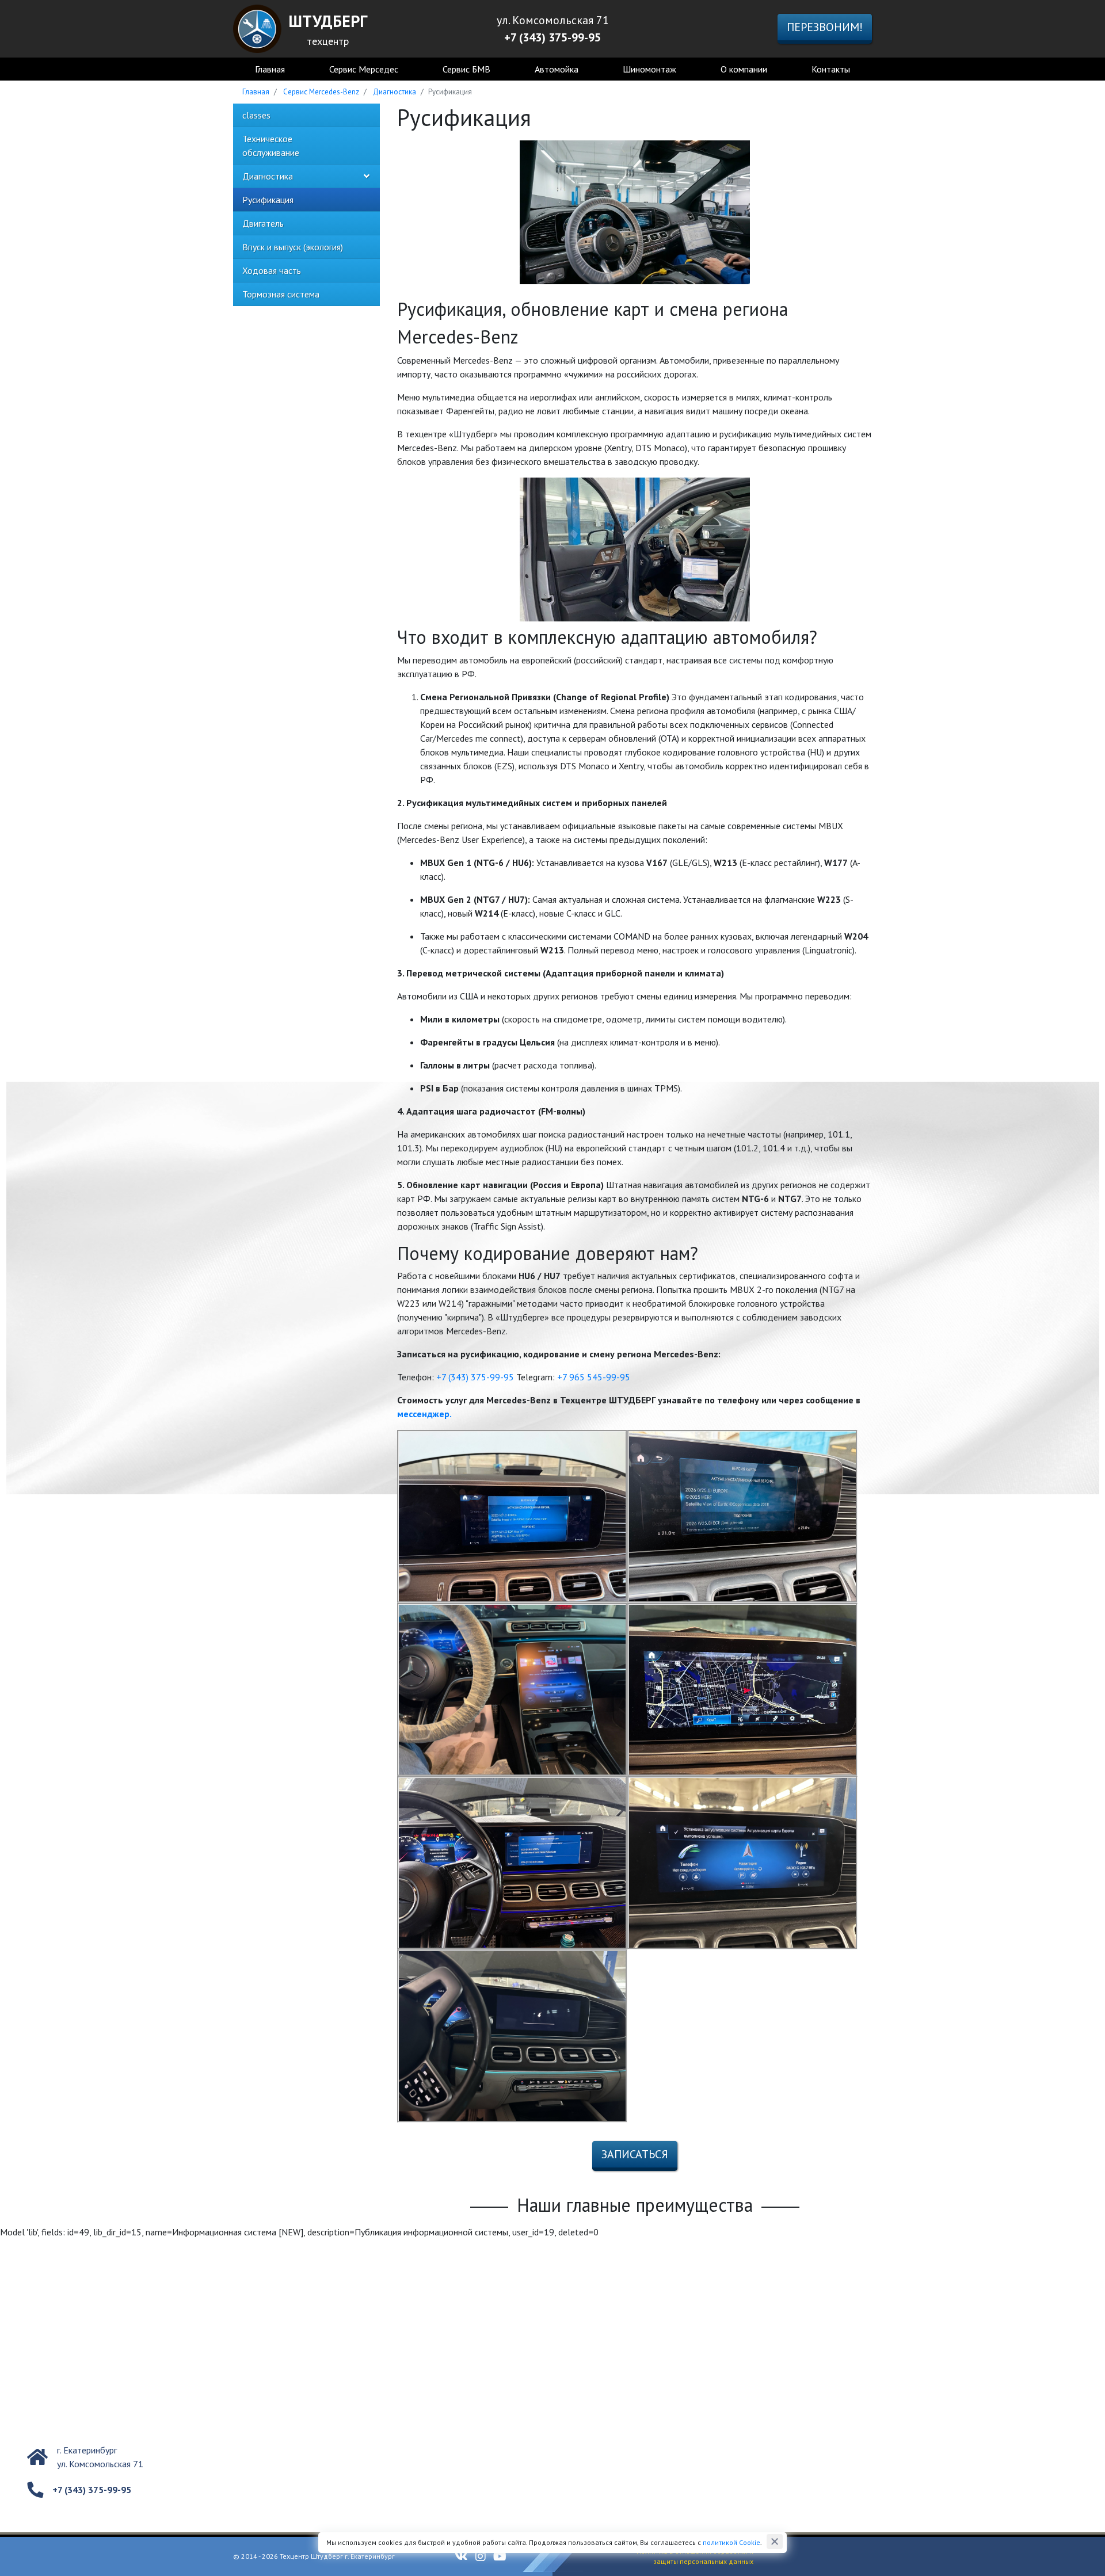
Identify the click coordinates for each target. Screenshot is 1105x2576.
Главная (270, 69)
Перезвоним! (825, 27)
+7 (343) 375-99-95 (475, 1377)
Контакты (831, 69)
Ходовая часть (272, 270)
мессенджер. (424, 1414)
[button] (367, 176)
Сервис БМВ (466, 69)
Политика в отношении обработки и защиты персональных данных (695, 2556)
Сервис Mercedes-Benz (321, 92)
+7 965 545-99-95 (594, 1377)
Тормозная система (281, 294)
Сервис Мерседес (364, 69)
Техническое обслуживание (271, 146)
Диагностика (395, 92)
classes (256, 115)
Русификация (268, 200)
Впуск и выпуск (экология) (293, 247)
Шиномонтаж (649, 69)
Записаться (635, 2154)
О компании (744, 69)
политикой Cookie (731, 2542)
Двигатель (263, 223)
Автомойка (557, 69)
